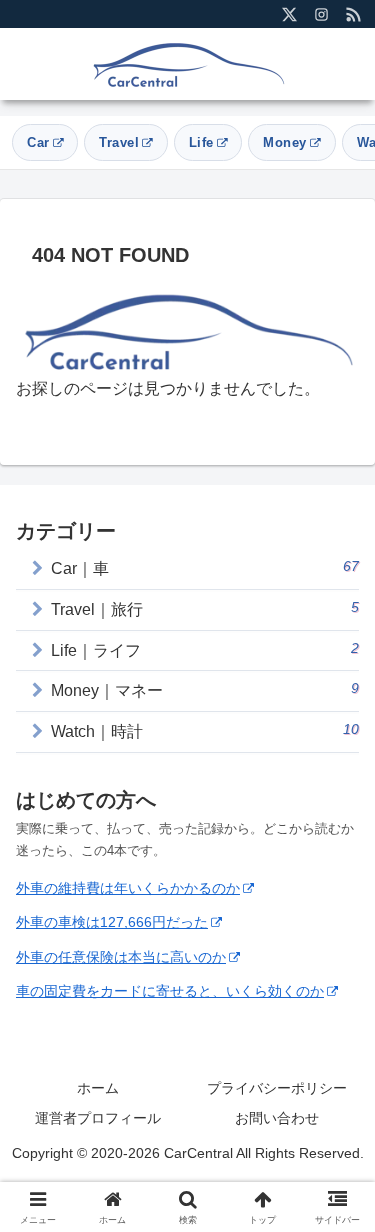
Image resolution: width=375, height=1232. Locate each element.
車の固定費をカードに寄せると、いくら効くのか (170, 991)
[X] (289, 14)
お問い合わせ (277, 1118)
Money (285, 142)
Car (38, 142)
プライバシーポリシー (277, 1088)
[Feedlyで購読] (353, 14)
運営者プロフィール (98, 1118)
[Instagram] (321, 14)
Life (201, 142)
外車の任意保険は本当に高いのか (121, 957)
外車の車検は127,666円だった (112, 922)
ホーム (98, 1088)
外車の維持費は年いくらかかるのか (128, 888)
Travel (119, 142)
